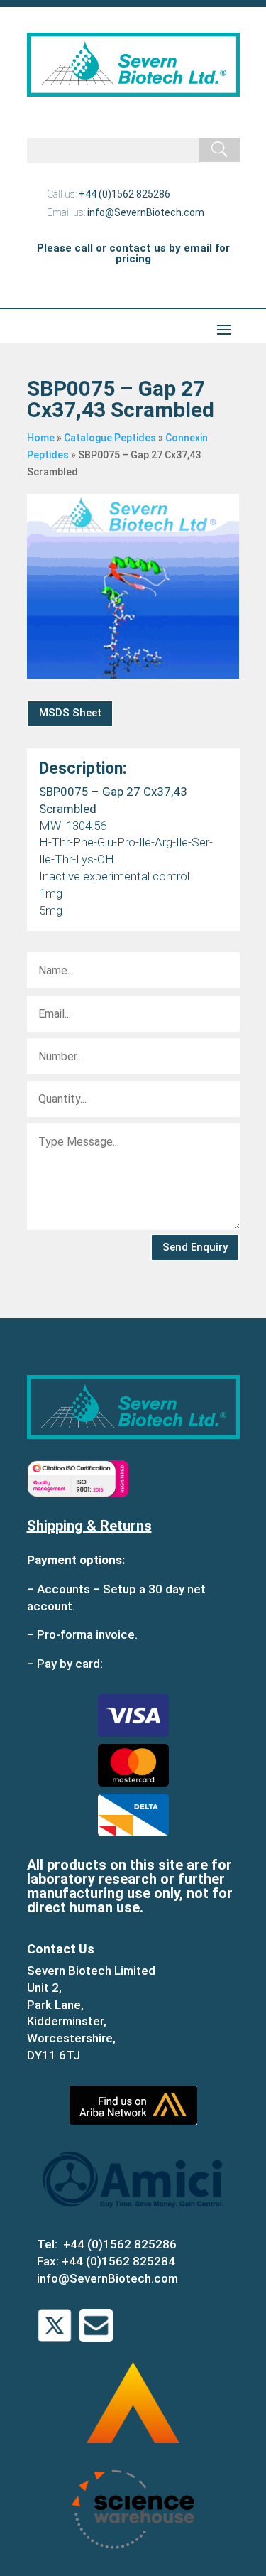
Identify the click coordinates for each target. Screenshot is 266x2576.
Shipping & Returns (89, 1526)
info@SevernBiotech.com (146, 212)
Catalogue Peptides (110, 438)
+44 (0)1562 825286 (124, 194)
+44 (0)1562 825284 (118, 2261)
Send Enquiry (195, 1247)
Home (41, 438)
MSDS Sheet (70, 713)
